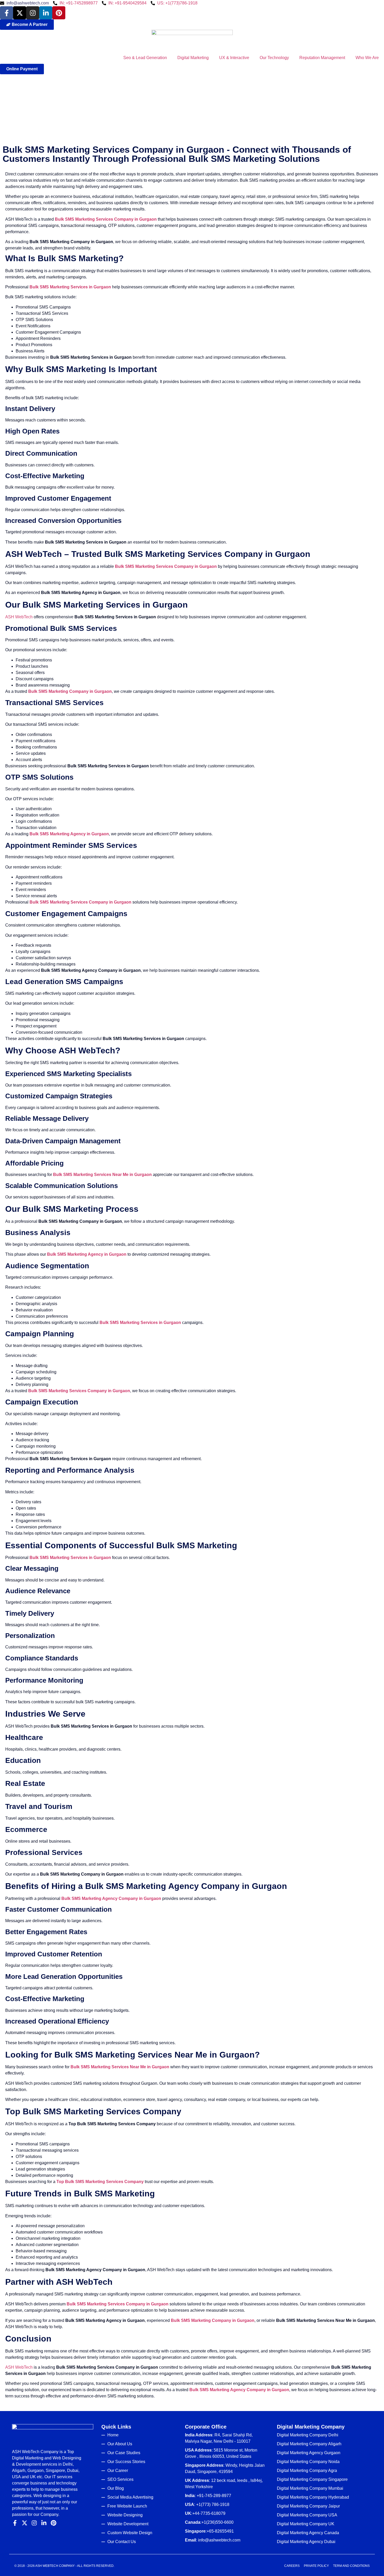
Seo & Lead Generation (145, 58)
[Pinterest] (59, 13)
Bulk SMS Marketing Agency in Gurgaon (69, 834)
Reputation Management (322, 58)
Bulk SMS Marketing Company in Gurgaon (70, 691)
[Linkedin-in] (46, 13)
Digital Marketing (193, 58)
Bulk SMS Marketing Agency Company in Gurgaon (111, 1898)
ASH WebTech (19, 617)
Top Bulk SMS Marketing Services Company (100, 2182)
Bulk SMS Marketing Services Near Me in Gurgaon (102, 1175)
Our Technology (274, 58)
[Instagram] (33, 13)
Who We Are (367, 58)
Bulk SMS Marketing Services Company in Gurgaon (106, 219)
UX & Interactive (234, 58)
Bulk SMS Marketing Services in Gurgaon (70, 287)
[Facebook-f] (7, 13)
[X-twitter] (20, 13)
